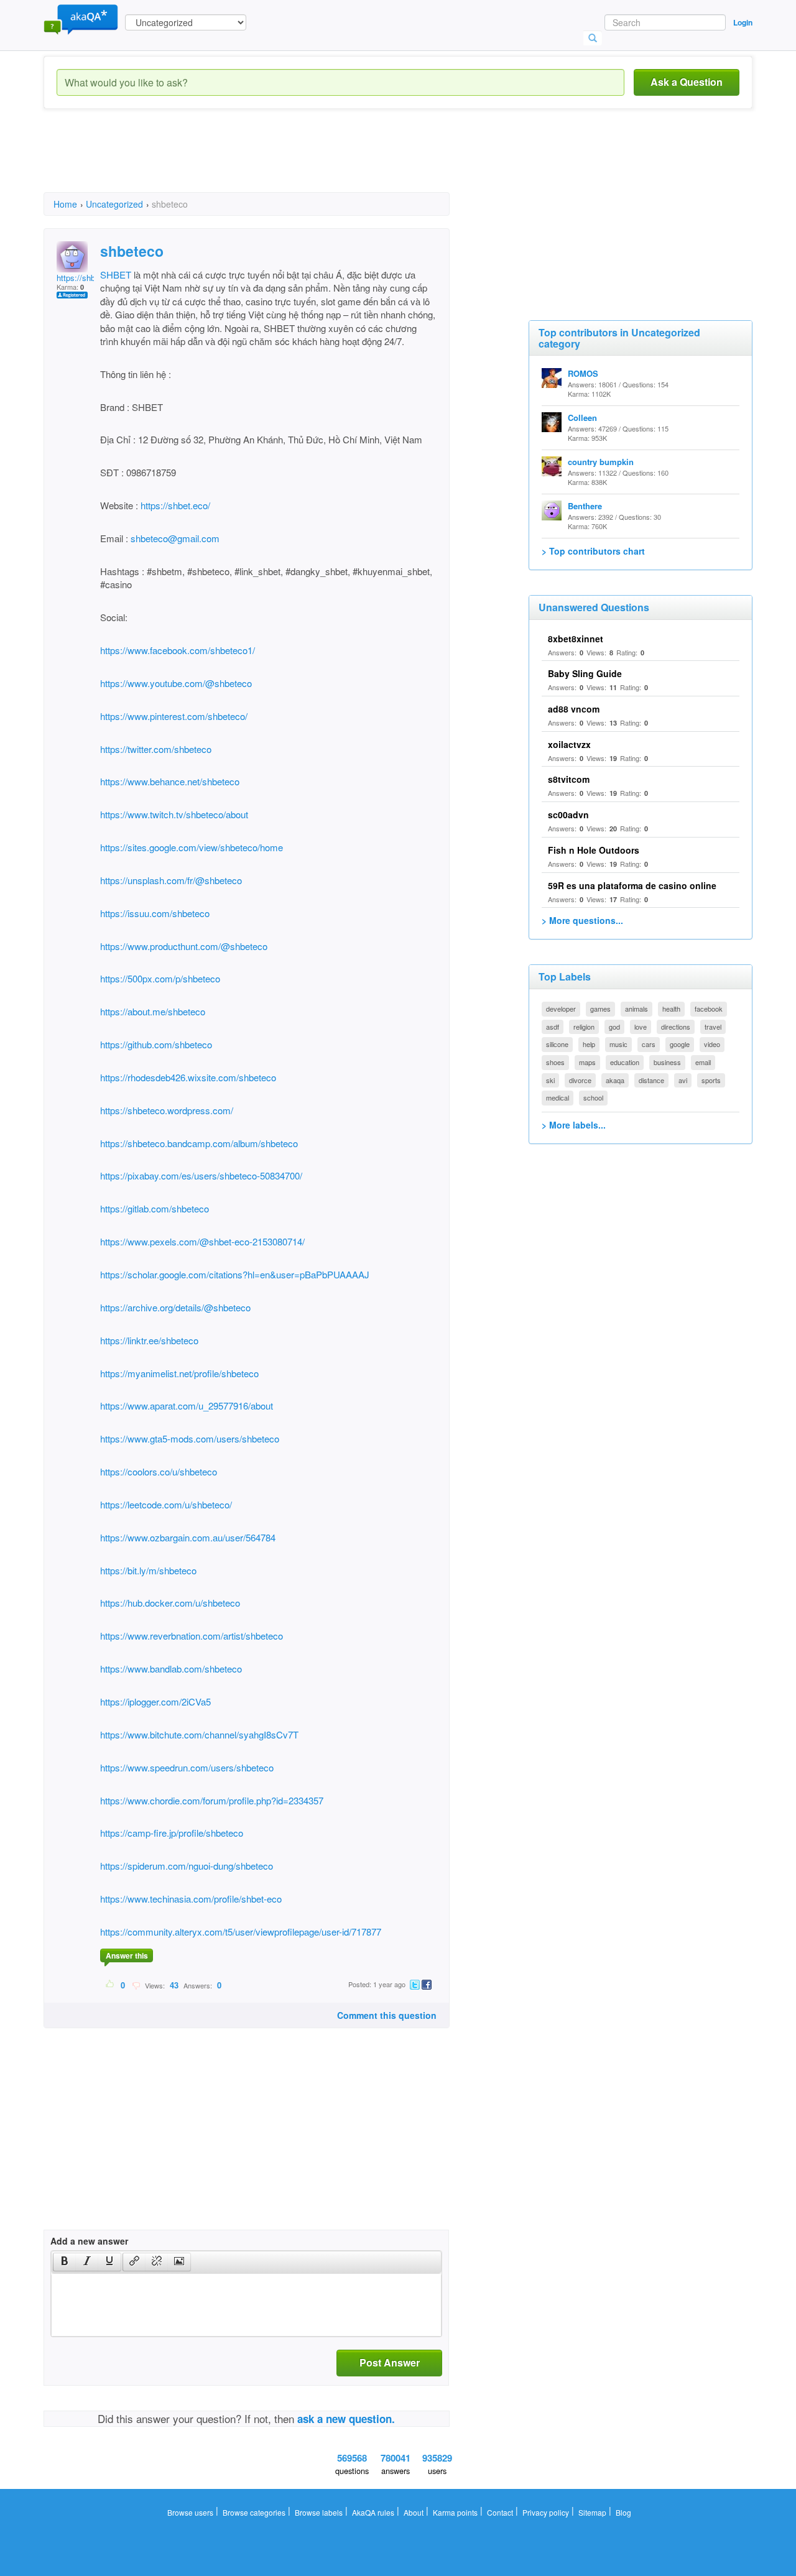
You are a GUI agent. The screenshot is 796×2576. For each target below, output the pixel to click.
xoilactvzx (569, 744)
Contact (500, 2512)
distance (651, 1080)
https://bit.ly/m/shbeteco (148, 1570)
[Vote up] (110, 1985)
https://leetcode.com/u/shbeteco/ (166, 1504)
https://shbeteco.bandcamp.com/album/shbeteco (199, 1143)
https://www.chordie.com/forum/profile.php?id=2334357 (212, 1800)
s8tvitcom (569, 779)
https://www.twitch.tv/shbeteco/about (174, 814)
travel (713, 1027)
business (667, 1062)
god (614, 1027)
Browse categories (254, 2512)
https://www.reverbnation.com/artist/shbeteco (192, 1636)
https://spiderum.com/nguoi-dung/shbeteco (187, 1866)
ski (550, 1080)
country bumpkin (601, 462)
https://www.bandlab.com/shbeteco (171, 1669)
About (414, 2512)
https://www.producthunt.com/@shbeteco (184, 946)
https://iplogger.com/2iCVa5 (155, 1701)
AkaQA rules (373, 2512)
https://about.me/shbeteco (153, 1011)
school (593, 1097)
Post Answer (390, 2362)
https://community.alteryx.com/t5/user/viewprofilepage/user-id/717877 (241, 1932)
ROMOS (583, 373)
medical (558, 1097)
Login (743, 22)
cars (649, 1044)
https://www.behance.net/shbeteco (170, 781)
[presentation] (65, 2262)
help (589, 1044)
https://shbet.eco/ (174, 505)
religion (584, 1027)
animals (636, 1009)
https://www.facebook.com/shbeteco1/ (178, 650)
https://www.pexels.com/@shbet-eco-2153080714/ (202, 1241)
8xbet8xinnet (576, 639)
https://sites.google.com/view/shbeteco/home (192, 847)
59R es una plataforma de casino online (632, 885)
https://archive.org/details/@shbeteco (175, 1307)
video (712, 1044)
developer (561, 1009)
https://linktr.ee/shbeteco (149, 1340)
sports (711, 1080)
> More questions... (582, 920)
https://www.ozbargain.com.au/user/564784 (188, 1537)
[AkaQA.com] (81, 19)
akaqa (615, 1080)
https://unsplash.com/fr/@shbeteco (171, 880)
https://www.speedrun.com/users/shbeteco (187, 1767)
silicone (557, 1044)
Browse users (190, 2512)
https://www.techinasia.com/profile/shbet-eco (191, 1899)
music (618, 1044)
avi (683, 1080)
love (641, 1027)
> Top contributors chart (593, 551)
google (680, 1044)
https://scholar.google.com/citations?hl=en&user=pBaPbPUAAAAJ (235, 1274)
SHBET (116, 275)
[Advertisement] (270, 162)
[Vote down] (136, 1985)
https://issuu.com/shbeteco (155, 913)
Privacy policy (546, 2512)
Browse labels (319, 2512)
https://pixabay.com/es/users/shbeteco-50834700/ (201, 1175)
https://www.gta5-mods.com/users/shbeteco (190, 1438)
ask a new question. (346, 2419)
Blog (623, 2512)
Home (65, 204)
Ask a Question (687, 82)
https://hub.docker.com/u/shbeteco (170, 1603)
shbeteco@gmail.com (175, 538)
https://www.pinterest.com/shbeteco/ (174, 716)
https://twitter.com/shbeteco (156, 749)
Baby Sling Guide (585, 673)
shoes (555, 1062)
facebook (709, 1009)
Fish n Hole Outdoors (594, 850)
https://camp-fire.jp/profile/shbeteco (172, 1833)
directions (676, 1027)
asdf (553, 1027)
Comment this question (387, 2015)
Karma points (455, 2512)
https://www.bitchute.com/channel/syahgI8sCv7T (199, 1734)
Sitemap (592, 2512)
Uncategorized (114, 204)
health (671, 1009)
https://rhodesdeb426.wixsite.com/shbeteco (188, 1077)
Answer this (127, 1955)
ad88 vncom (574, 709)
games (600, 1009)
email (703, 1062)
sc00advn (568, 815)
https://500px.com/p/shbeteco (160, 978)
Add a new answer (89, 2241)
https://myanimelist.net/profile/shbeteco (179, 1373)
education (625, 1062)
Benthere (585, 506)
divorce (580, 1080)
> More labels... (574, 1125)
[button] (64, 2262)
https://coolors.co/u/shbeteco (159, 1471)
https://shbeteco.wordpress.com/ (167, 1110)
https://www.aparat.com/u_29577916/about (187, 1406)
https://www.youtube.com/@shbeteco (176, 683)
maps (587, 1062)
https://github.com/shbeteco (156, 1044)
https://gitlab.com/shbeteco (155, 1208)
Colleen (582, 418)
